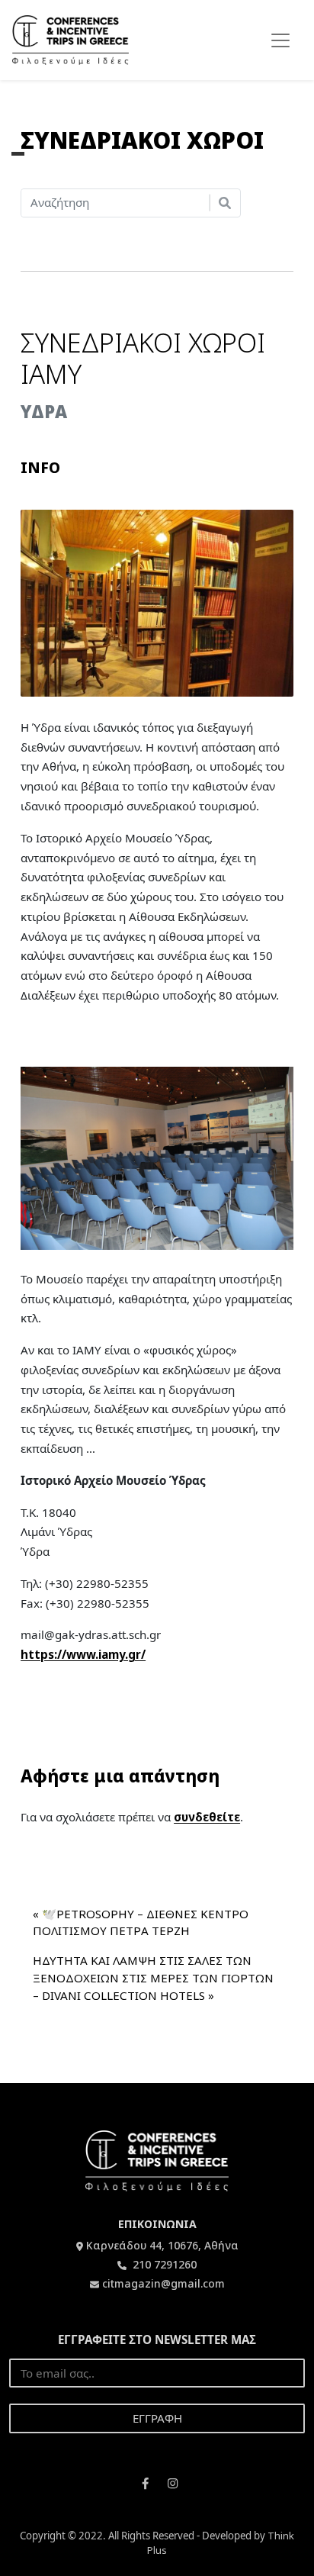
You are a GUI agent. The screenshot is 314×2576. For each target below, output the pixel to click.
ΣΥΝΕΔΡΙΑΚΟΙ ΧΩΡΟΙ (142, 140)
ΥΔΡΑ (44, 412)
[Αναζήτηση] (225, 203)
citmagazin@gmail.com (163, 2283)
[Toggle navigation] (280, 40)
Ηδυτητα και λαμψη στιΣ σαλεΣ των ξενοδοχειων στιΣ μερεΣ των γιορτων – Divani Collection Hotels (153, 1978)
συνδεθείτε (207, 1817)
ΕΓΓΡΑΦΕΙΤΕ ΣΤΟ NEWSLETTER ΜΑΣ (157, 2339)
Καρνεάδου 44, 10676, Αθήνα (162, 2245)
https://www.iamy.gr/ (83, 1654)
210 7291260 (163, 2264)
